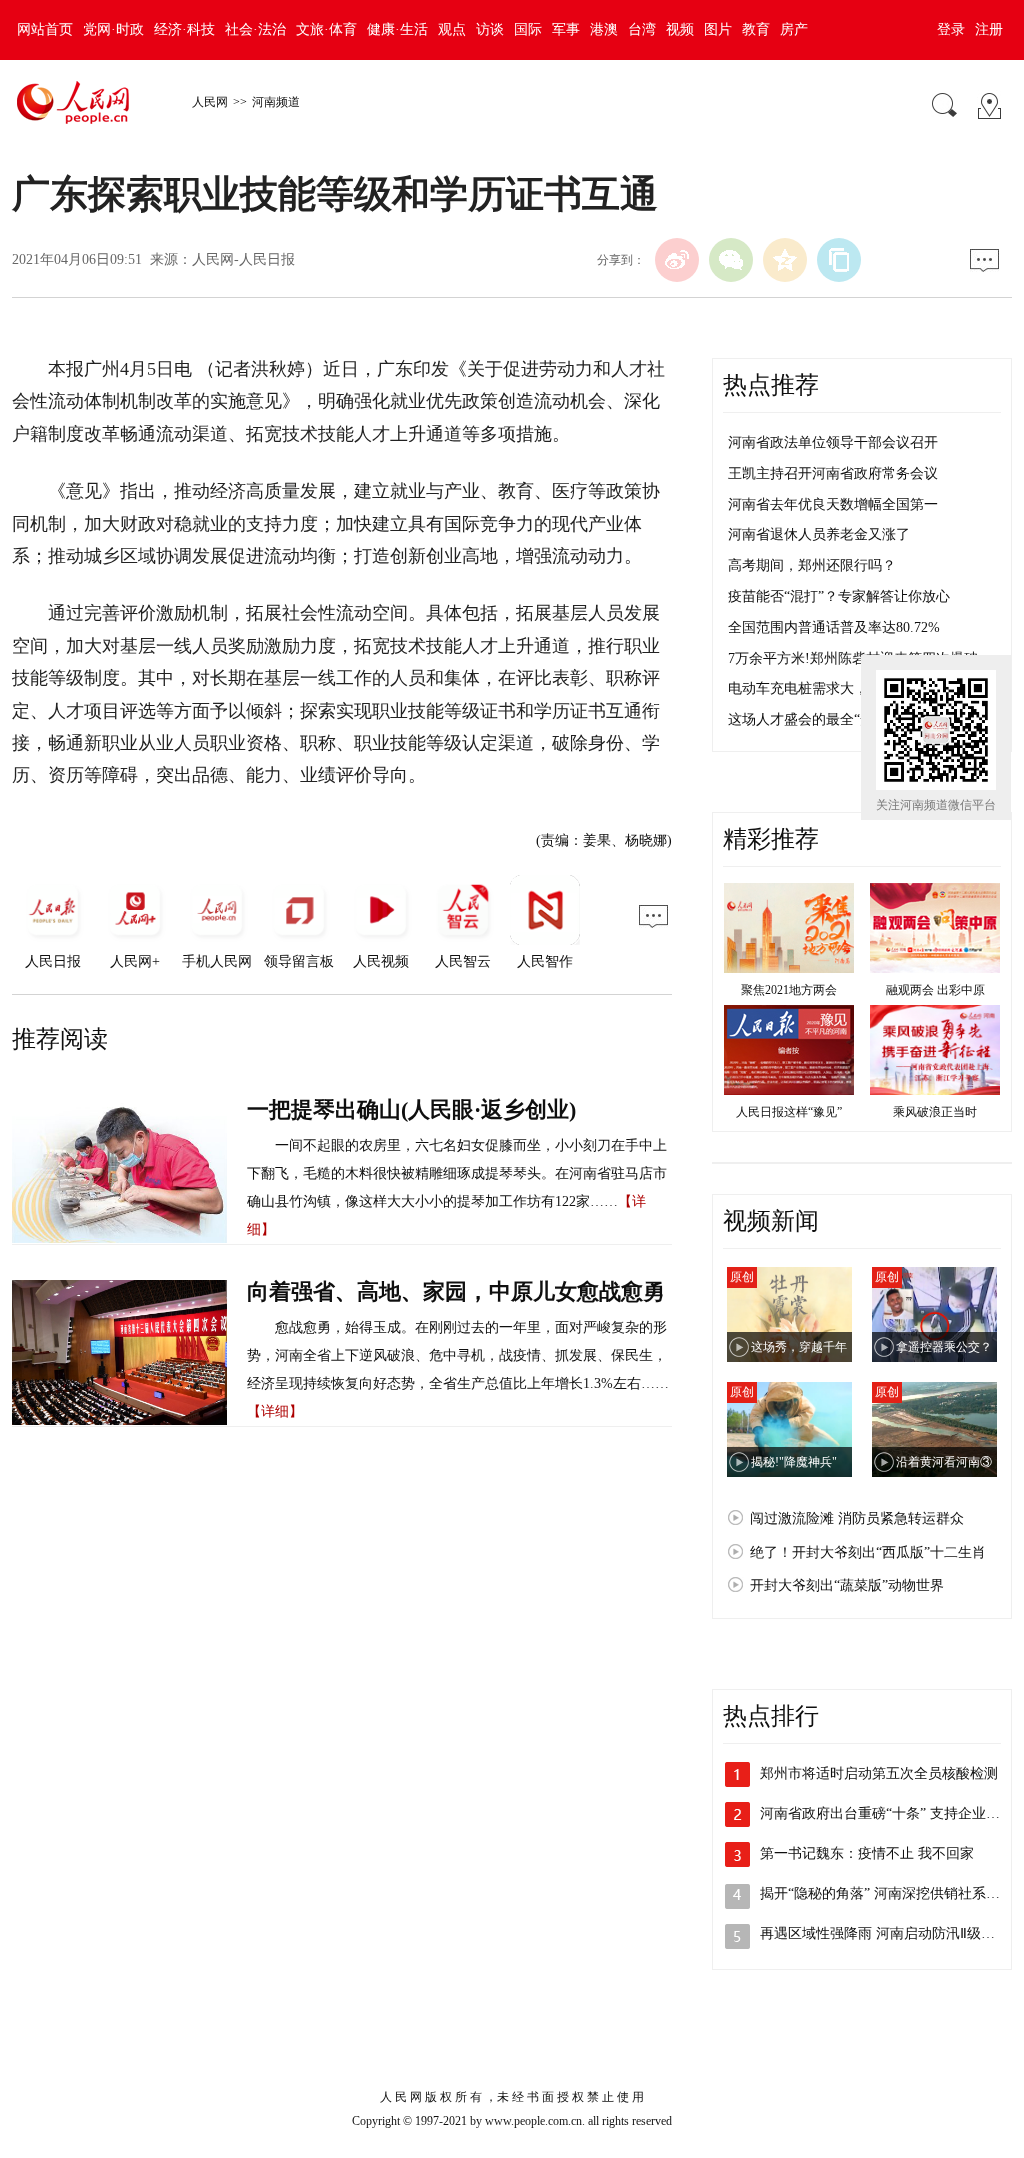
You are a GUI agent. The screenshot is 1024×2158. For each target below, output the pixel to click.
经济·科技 (184, 29)
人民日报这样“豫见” (789, 1112)
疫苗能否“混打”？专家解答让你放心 (839, 596)
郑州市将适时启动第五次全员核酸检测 (879, 1773)
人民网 (210, 102)
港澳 (604, 29)
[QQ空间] (785, 260)
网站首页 (45, 29)
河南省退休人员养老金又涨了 (819, 534)
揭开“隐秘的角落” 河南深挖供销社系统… (887, 1893)
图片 (718, 29)
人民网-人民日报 (243, 259)
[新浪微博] (677, 260)
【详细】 (275, 1411)
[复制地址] (839, 260)
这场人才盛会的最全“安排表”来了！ (839, 719)
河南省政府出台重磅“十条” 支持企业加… (887, 1813)
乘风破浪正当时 (935, 1112)
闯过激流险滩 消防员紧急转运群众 (857, 1518)
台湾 (642, 29)
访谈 (490, 29)
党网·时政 (113, 29)
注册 (989, 29)
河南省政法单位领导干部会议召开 (833, 442)
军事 (566, 29)
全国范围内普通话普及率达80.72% (834, 627)
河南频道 (276, 102)
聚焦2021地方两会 (789, 990)
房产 (794, 29)
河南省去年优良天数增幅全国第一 (833, 504)
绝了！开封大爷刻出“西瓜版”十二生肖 (868, 1552)
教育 (756, 29)
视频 (680, 29)
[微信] (731, 260)
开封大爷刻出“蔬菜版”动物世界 (847, 1585)
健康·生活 (397, 29)
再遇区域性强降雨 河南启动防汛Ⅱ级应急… (891, 1933)
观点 (452, 29)
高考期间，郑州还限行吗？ (812, 565)
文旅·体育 (326, 29)
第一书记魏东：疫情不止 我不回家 (867, 1853)
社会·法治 (255, 29)
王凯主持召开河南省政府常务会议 (833, 473)
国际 (528, 29)
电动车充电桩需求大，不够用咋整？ (840, 688)
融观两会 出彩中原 (935, 990)
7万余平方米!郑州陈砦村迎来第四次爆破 (853, 658)
